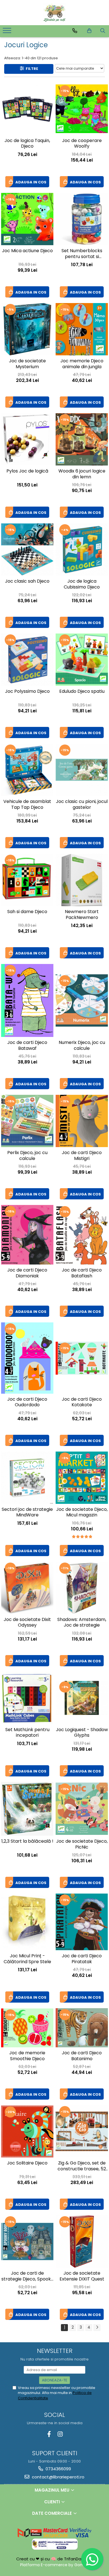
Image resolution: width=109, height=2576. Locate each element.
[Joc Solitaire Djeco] (27, 2132)
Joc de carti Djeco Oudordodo (27, 1402)
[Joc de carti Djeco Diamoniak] (27, 1235)
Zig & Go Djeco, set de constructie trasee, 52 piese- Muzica (82, 2166)
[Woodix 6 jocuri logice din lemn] (82, 439)
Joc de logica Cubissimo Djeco (82, 584)
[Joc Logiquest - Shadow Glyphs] (82, 1698)
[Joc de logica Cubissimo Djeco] (82, 550)
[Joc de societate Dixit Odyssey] (27, 1588)
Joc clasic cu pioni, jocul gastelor (82, 805)
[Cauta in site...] (103, 31)
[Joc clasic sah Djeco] (27, 550)
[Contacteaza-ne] (75, 31)
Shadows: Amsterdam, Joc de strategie (82, 1623)
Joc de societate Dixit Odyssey (27, 1623)
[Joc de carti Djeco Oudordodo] (27, 1358)
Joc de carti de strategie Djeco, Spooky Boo (27, 2277)
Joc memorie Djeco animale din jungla (82, 364)
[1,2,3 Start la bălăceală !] (27, 1809)
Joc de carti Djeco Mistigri (82, 1156)
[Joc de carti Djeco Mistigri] (82, 1121)
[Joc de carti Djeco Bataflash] (82, 1235)
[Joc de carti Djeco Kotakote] (82, 1358)
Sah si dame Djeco (27, 912)
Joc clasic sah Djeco (27, 581)
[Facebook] (49, 2434)
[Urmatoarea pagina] (97, 2328)
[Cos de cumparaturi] (89, 31)
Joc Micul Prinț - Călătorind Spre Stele (27, 1959)
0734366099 (58, 2469)
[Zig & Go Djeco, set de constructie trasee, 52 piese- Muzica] (82, 2131)
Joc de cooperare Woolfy (82, 144)
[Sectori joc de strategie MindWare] (27, 1478)
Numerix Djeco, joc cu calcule (82, 1046)
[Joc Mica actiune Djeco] (27, 219)
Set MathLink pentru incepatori (27, 1733)
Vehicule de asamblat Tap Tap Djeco (27, 805)
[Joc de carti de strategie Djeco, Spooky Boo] (27, 2241)
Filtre (31, 69)
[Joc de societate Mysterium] (27, 329)
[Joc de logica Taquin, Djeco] (27, 109)
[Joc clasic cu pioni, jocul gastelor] (82, 770)
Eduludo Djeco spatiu (82, 692)
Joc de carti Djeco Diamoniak (27, 1273)
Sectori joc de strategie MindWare (27, 1512)
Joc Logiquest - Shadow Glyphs (82, 1733)
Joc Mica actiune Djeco (27, 251)
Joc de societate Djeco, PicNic (82, 1844)
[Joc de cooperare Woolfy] (82, 109)
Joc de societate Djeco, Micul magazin (82, 1512)
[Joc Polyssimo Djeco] (27, 660)
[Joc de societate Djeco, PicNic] (82, 1809)
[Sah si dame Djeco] (27, 880)
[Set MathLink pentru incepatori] (27, 1698)
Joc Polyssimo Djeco (27, 692)
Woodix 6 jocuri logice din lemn (82, 474)
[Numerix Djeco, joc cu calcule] (82, 1000)
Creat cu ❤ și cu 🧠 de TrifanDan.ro (53, 2559)
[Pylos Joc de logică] (27, 439)
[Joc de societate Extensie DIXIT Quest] (82, 2241)
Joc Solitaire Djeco (27, 2163)
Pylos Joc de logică (27, 471)
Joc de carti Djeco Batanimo (82, 2056)
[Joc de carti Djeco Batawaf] (27, 1000)
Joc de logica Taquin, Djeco (27, 144)
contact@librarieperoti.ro (58, 2477)
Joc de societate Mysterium (27, 364)
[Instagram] (60, 2434)
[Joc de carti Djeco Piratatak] (82, 1922)
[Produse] (8, 32)
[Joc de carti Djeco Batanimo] (82, 2028)
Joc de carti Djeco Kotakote (82, 1402)
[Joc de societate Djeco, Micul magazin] (82, 1478)
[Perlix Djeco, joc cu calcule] (27, 1121)
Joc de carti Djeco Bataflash (82, 1273)
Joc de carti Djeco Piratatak (82, 1959)
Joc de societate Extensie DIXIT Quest (82, 2276)
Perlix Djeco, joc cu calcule (27, 1156)
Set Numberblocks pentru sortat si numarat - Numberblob (82, 254)
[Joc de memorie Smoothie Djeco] (27, 2028)
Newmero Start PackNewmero (82, 915)
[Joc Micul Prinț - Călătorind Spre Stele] (27, 1922)
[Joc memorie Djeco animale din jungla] (82, 329)
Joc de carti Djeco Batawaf (27, 1046)
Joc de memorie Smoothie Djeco (27, 2056)
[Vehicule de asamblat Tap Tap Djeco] (27, 770)
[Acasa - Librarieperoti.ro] (54, 13)
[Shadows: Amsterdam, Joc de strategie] (82, 1588)
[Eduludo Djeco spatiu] (82, 660)
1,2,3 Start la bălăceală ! (27, 1841)
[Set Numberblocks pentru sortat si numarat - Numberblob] (82, 219)
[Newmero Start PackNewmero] (82, 880)
